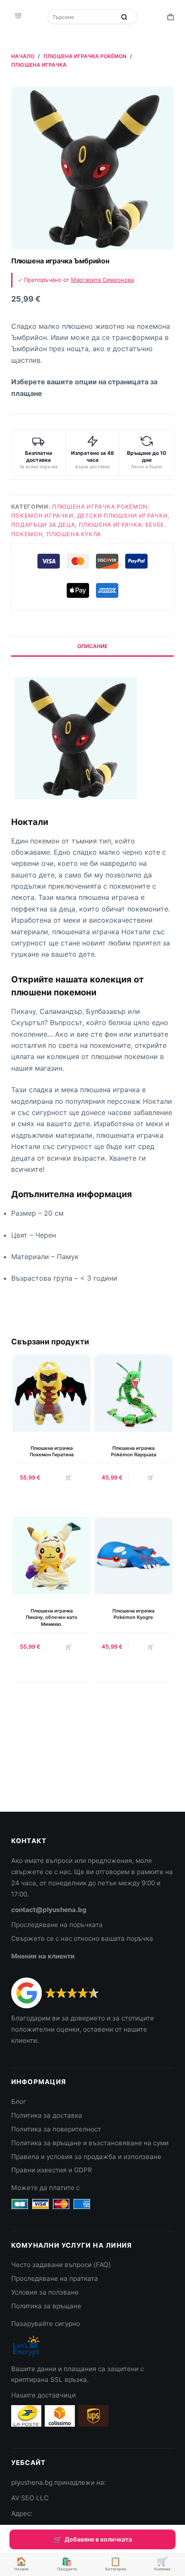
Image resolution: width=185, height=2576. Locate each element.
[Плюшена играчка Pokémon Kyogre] (133, 1556)
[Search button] (124, 17)
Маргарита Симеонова (102, 280)
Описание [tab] (92, 646)
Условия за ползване (45, 2292)
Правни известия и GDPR (52, 2170)
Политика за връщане (46, 2306)
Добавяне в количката (98, 2539)
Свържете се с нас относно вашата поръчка (82, 1938)
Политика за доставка (47, 2115)
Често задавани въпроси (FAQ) (61, 2265)
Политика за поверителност (56, 2129)
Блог (19, 2102)
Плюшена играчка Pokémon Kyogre (133, 1614)
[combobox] (82, 17)
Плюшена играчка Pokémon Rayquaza (134, 1451)
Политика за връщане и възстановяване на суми (90, 2143)
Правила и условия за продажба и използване (86, 2157)
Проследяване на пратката (55, 2278)
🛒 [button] (69, 1477)
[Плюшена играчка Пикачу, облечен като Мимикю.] (52, 1556)
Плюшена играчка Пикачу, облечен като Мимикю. (52, 1617)
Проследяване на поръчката (57, 1925)
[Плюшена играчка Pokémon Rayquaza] (133, 1393)
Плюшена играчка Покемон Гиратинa (52, 1451)
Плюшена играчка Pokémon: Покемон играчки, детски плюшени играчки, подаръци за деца (91, 516)
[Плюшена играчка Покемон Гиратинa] (52, 1393)
